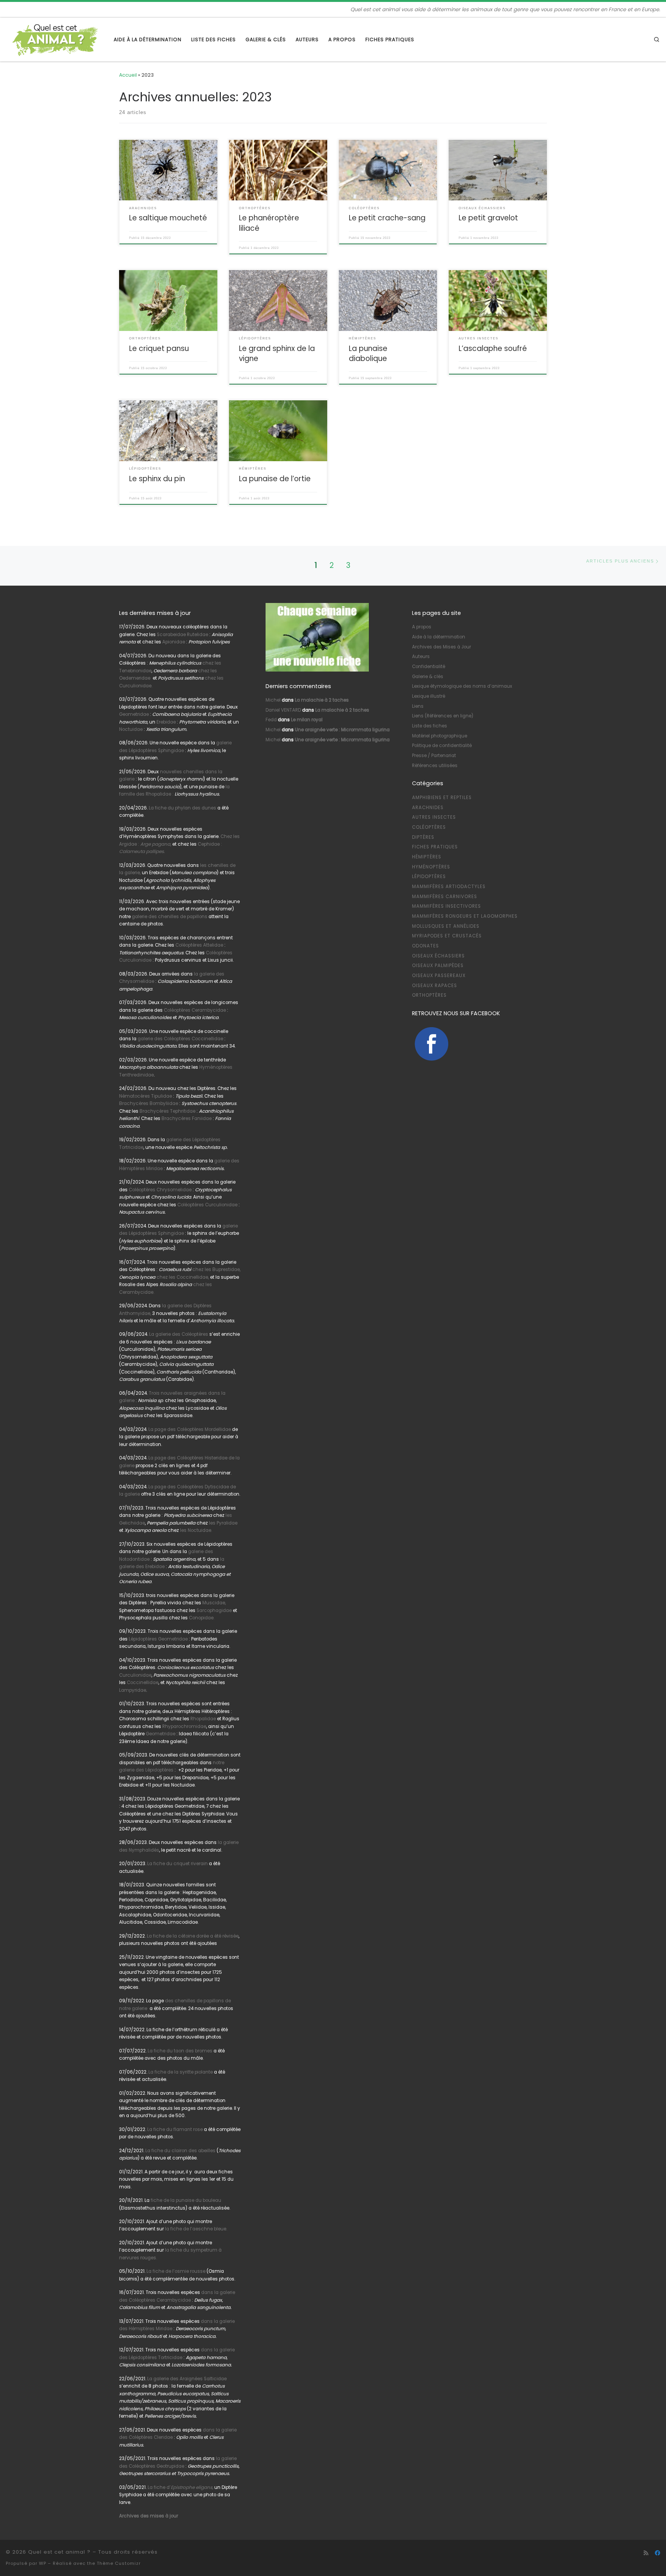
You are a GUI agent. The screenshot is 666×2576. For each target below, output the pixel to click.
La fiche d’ (180, 2487)
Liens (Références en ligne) (443, 716)
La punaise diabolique (368, 353)
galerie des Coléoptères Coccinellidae (180, 1039)
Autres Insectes (434, 817)
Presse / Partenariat (434, 756)
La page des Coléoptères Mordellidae (190, 1429)
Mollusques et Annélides (446, 926)
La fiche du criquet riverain (177, 1864)
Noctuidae (131, 729)
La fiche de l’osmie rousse (176, 2271)
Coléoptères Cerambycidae (195, 1010)
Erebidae (166, 722)
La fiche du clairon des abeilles (180, 2151)
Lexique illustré (429, 696)
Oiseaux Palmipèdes (438, 966)
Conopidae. (202, 1618)
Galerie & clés (428, 677)
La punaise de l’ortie (275, 479)
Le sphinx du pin (157, 479)
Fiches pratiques (435, 847)
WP (43, 2563)
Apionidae (174, 642)
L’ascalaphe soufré (493, 348)
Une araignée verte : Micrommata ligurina (342, 730)
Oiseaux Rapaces (435, 986)
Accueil (128, 75)
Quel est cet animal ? (59, 2552)
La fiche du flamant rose (175, 2129)
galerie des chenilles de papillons (170, 917)
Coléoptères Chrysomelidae (160, 1190)
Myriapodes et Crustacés (447, 936)
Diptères (423, 837)
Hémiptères (427, 857)
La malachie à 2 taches (322, 700)
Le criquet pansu (159, 348)
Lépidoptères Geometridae (158, 1639)
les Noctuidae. (196, 1530)
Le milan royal (307, 720)
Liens (418, 706)
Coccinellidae (143, 1683)
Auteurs (421, 657)
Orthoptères (429, 995)
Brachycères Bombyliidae (149, 1103)
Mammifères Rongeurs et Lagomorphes (465, 916)
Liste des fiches (430, 726)
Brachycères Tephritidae (167, 1111)
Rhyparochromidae (184, 1726)
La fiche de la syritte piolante (181, 2072)
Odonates (425, 946)
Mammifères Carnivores (445, 897)
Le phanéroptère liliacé (269, 223)
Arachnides (428, 808)
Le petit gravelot (488, 218)
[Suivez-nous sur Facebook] (658, 2553)
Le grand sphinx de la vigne (277, 353)
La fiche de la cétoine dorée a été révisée (193, 1936)
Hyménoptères (431, 867)
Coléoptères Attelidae (199, 945)
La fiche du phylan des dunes (182, 808)
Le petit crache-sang (387, 218)
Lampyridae (133, 1690)
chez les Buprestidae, (216, 1270)
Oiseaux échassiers (438, 956)
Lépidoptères (429, 877)
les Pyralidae (223, 1523)
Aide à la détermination (439, 637)
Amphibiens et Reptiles (442, 798)
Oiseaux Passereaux (439, 976)
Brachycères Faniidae (187, 1118)
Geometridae (134, 714)
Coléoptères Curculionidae (208, 1205)
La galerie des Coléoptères (178, 1334)
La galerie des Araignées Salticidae (187, 2379)
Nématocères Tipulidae (145, 1096)
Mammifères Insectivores (447, 906)
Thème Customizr (119, 2563)
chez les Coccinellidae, (183, 1277)
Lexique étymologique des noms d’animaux (462, 686)
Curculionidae (135, 1675)
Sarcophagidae (214, 1610)
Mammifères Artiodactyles (449, 887)
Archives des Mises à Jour (441, 647)
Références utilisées (435, 766)
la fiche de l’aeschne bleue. (196, 2229)
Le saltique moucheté (168, 218)
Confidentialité (429, 667)
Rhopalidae (203, 1719)
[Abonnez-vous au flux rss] (646, 2553)
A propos (422, 627)
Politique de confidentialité (442, 746)
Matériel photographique (440, 736)
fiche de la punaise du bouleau (186, 2200)
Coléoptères (429, 827)
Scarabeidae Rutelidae (182, 635)
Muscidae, (214, 1603)
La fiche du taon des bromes (180, 2051)
